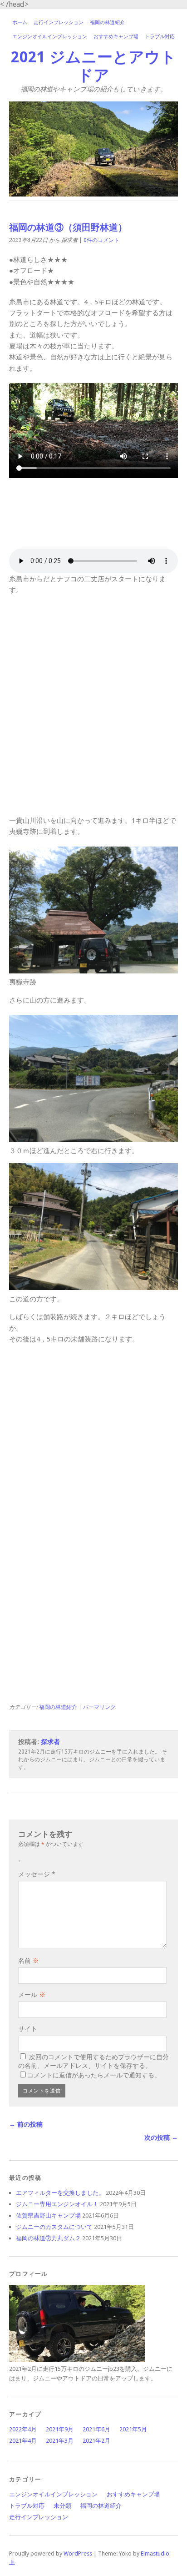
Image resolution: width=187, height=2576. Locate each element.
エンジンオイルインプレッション (50, 37)
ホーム (20, 23)
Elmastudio (155, 2553)
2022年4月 (23, 2429)
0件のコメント (101, 240)
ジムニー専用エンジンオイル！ (57, 2204)
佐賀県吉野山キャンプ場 (48, 2216)
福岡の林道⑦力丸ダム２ (48, 2238)
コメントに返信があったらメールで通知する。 (94, 2075)
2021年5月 (133, 2429)
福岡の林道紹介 (107, 23)
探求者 (50, 1742)
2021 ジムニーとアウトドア (93, 66)
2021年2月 (96, 2441)
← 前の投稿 (26, 2124)
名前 (29, 1961)
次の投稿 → (161, 2137)
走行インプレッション (59, 23)
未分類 (62, 2506)
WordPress (78, 2553)
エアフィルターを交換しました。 (60, 2193)
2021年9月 (60, 2429)
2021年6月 (96, 2429)
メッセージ (37, 1874)
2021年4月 (23, 2441)
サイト (28, 2029)
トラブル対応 (160, 37)
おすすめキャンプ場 (116, 37)
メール (32, 1995)
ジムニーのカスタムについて (54, 2227)
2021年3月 (60, 2441)
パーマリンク (99, 1707)
